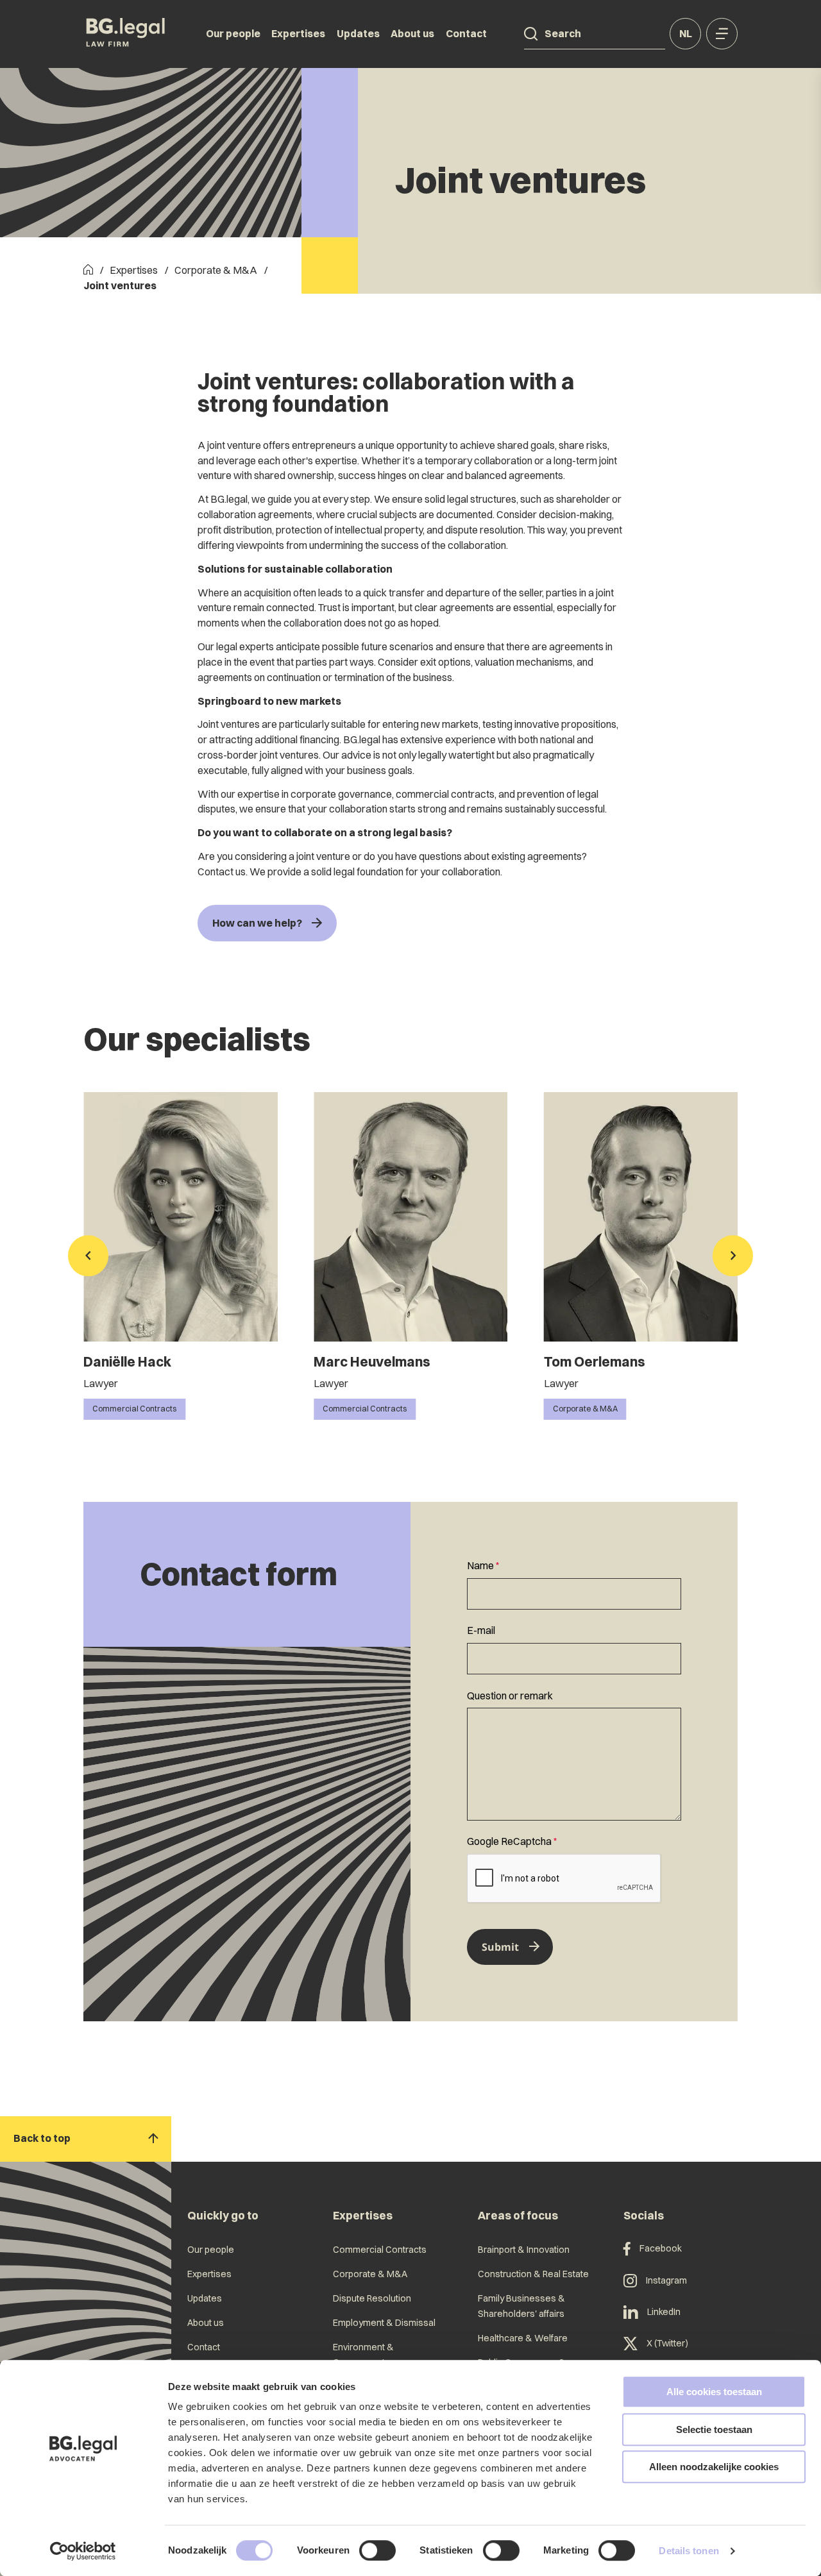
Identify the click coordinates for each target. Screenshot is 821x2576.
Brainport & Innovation (524, 2250)
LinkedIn (664, 2312)
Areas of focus (518, 2215)
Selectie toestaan (714, 2429)
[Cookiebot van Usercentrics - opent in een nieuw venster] (83, 2551)
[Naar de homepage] (126, 34)
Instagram (666, 2280)
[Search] (531, 34)
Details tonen (689, 2551)
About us (412, 33)
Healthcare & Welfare (523, 2338)
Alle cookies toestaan (714, 2392)
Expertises (298, 33)
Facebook (661, 2248)
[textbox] (574, 1584)
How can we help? (257, 923)
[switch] (377, 2550)
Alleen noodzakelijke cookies (714, 2467)
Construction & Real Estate (533, 2274)
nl (686, 33)
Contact (466, 33)
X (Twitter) (667, 2343)
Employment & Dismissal (384, 2323)
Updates (358, 33)
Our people (233, 33)
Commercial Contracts (380, 2250)
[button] (88, 1256)
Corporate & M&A (216, 270)
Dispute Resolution (372, 2298)
